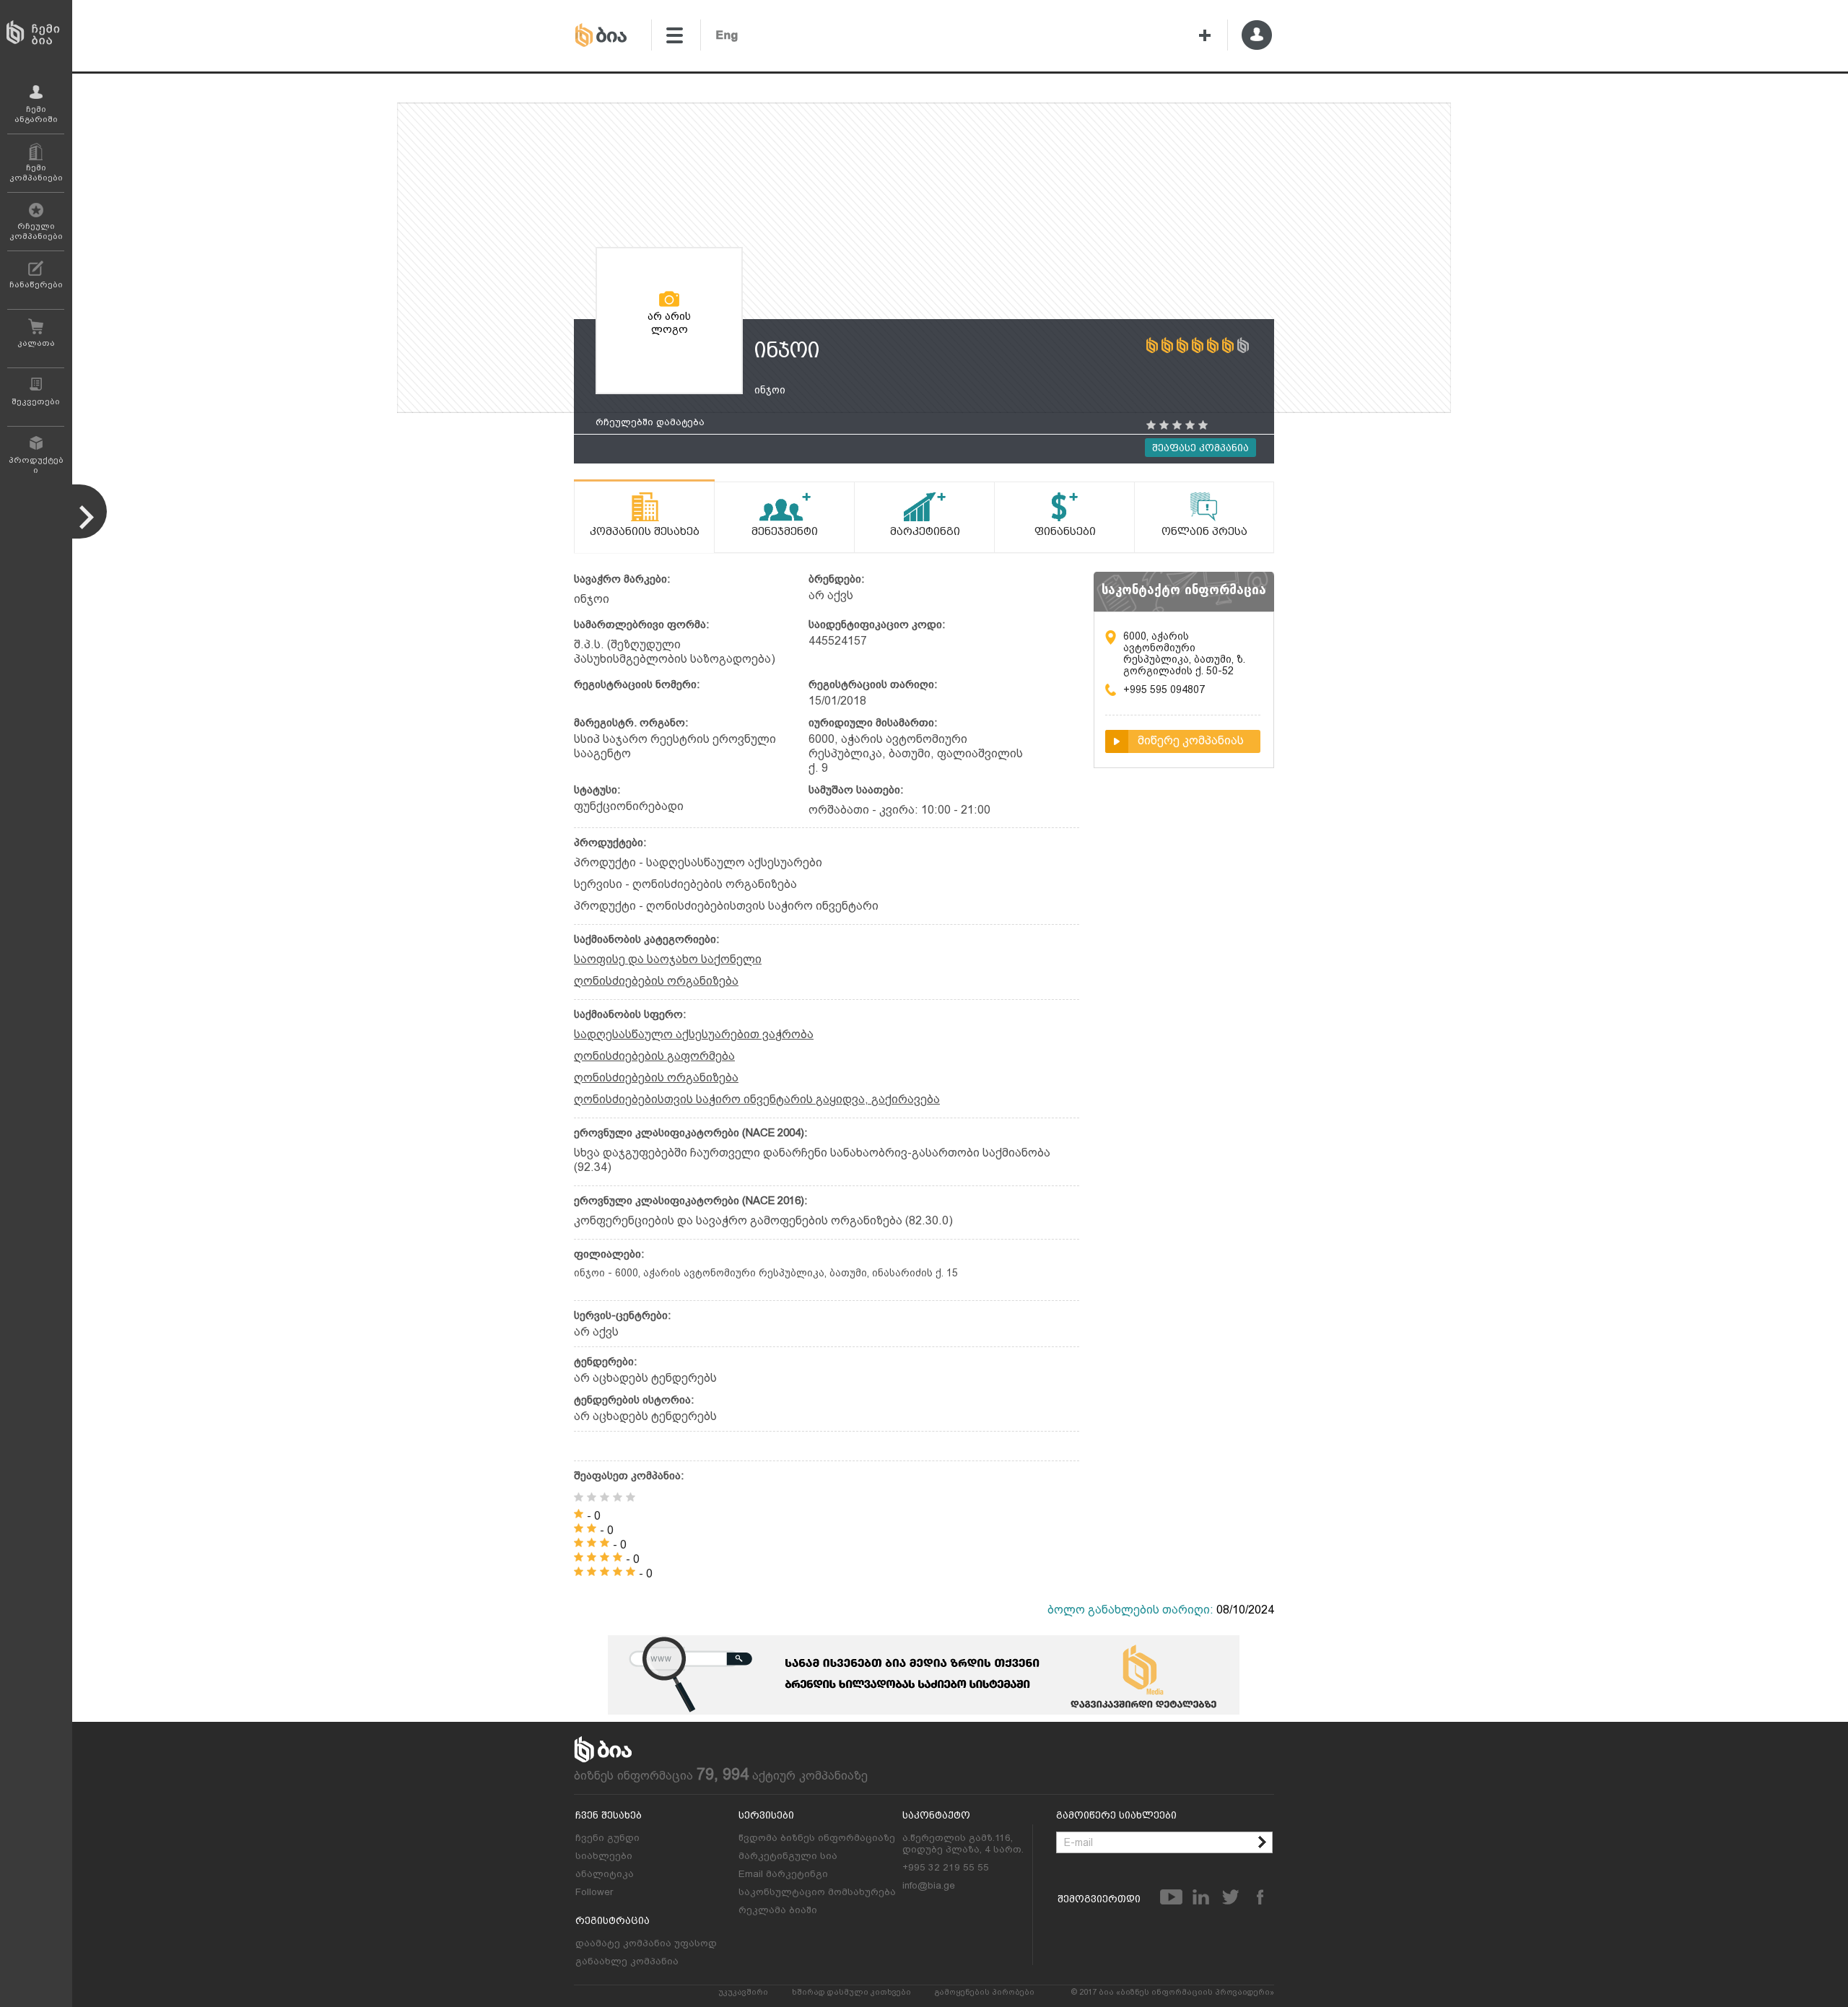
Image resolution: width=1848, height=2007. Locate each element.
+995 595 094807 (1164, 689)
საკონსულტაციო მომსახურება (817, 1891)
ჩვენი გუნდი (607, 1837)
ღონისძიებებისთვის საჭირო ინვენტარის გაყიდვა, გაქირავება (757, 1099)
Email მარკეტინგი (783, 1873)
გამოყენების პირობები (985, 1992)
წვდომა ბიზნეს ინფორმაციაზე (817, 1837)
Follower (594, 1891)
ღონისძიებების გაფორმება (654, 1056)
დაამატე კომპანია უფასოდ (646, 1943)
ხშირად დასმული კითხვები (851, 1992)
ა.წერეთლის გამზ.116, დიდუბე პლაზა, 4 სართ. (963, 1843)
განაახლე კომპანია (627, 1961)
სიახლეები (604, 1855)
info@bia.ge (929, 1885)
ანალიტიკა (605, 1873)
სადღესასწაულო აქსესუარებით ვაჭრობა (694, 1034)
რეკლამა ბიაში (778, 1910)
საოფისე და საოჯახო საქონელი (668, 959)
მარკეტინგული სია (788, 1855)
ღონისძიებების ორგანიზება (656, 981)
